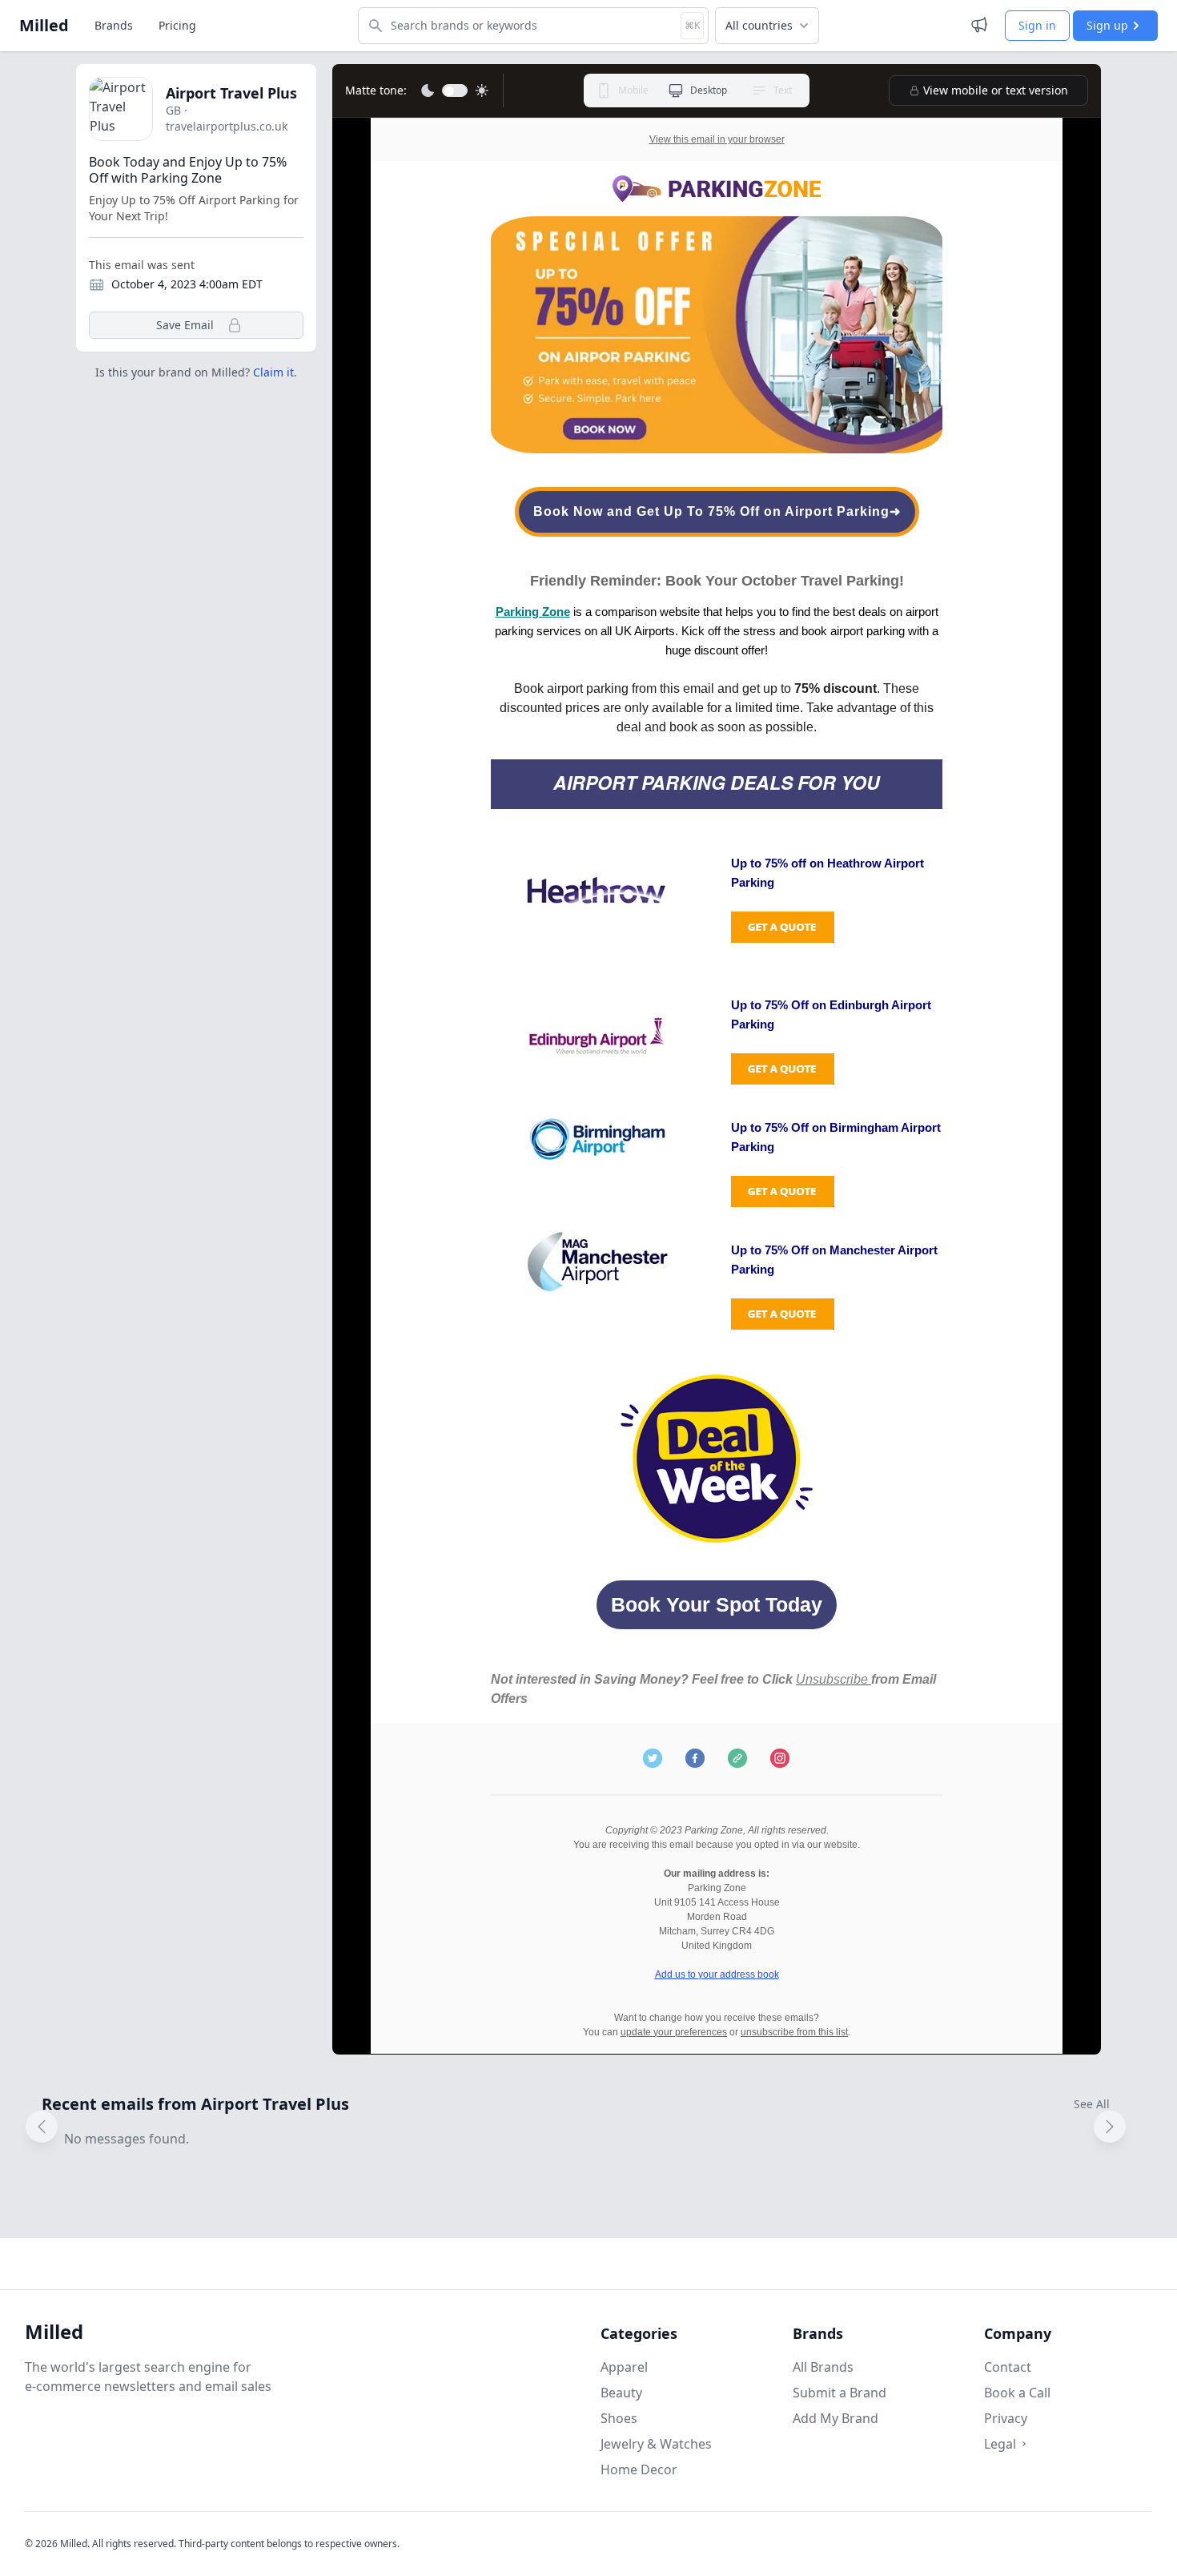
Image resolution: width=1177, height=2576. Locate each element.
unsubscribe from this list (794, 2032)
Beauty (621, 2393)
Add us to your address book (717, 1974)
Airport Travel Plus (231, 93)
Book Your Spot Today (717, 1605)
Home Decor (639, 2469)
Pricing (177, 25)
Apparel (624, 2367)
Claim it (273, 372)
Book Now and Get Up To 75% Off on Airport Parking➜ (717, 512)
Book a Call (1017, 2393)
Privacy (1006, 2418)
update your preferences (674, 2032)
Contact (1008, 2367)
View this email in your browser (717, 139)
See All (1092, 2104)
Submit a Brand (840, 2393)
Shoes (619, 2418)
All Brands (823, 2367)
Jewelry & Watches (656, 2444)
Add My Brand (836, 2418)
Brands (114, 25)
